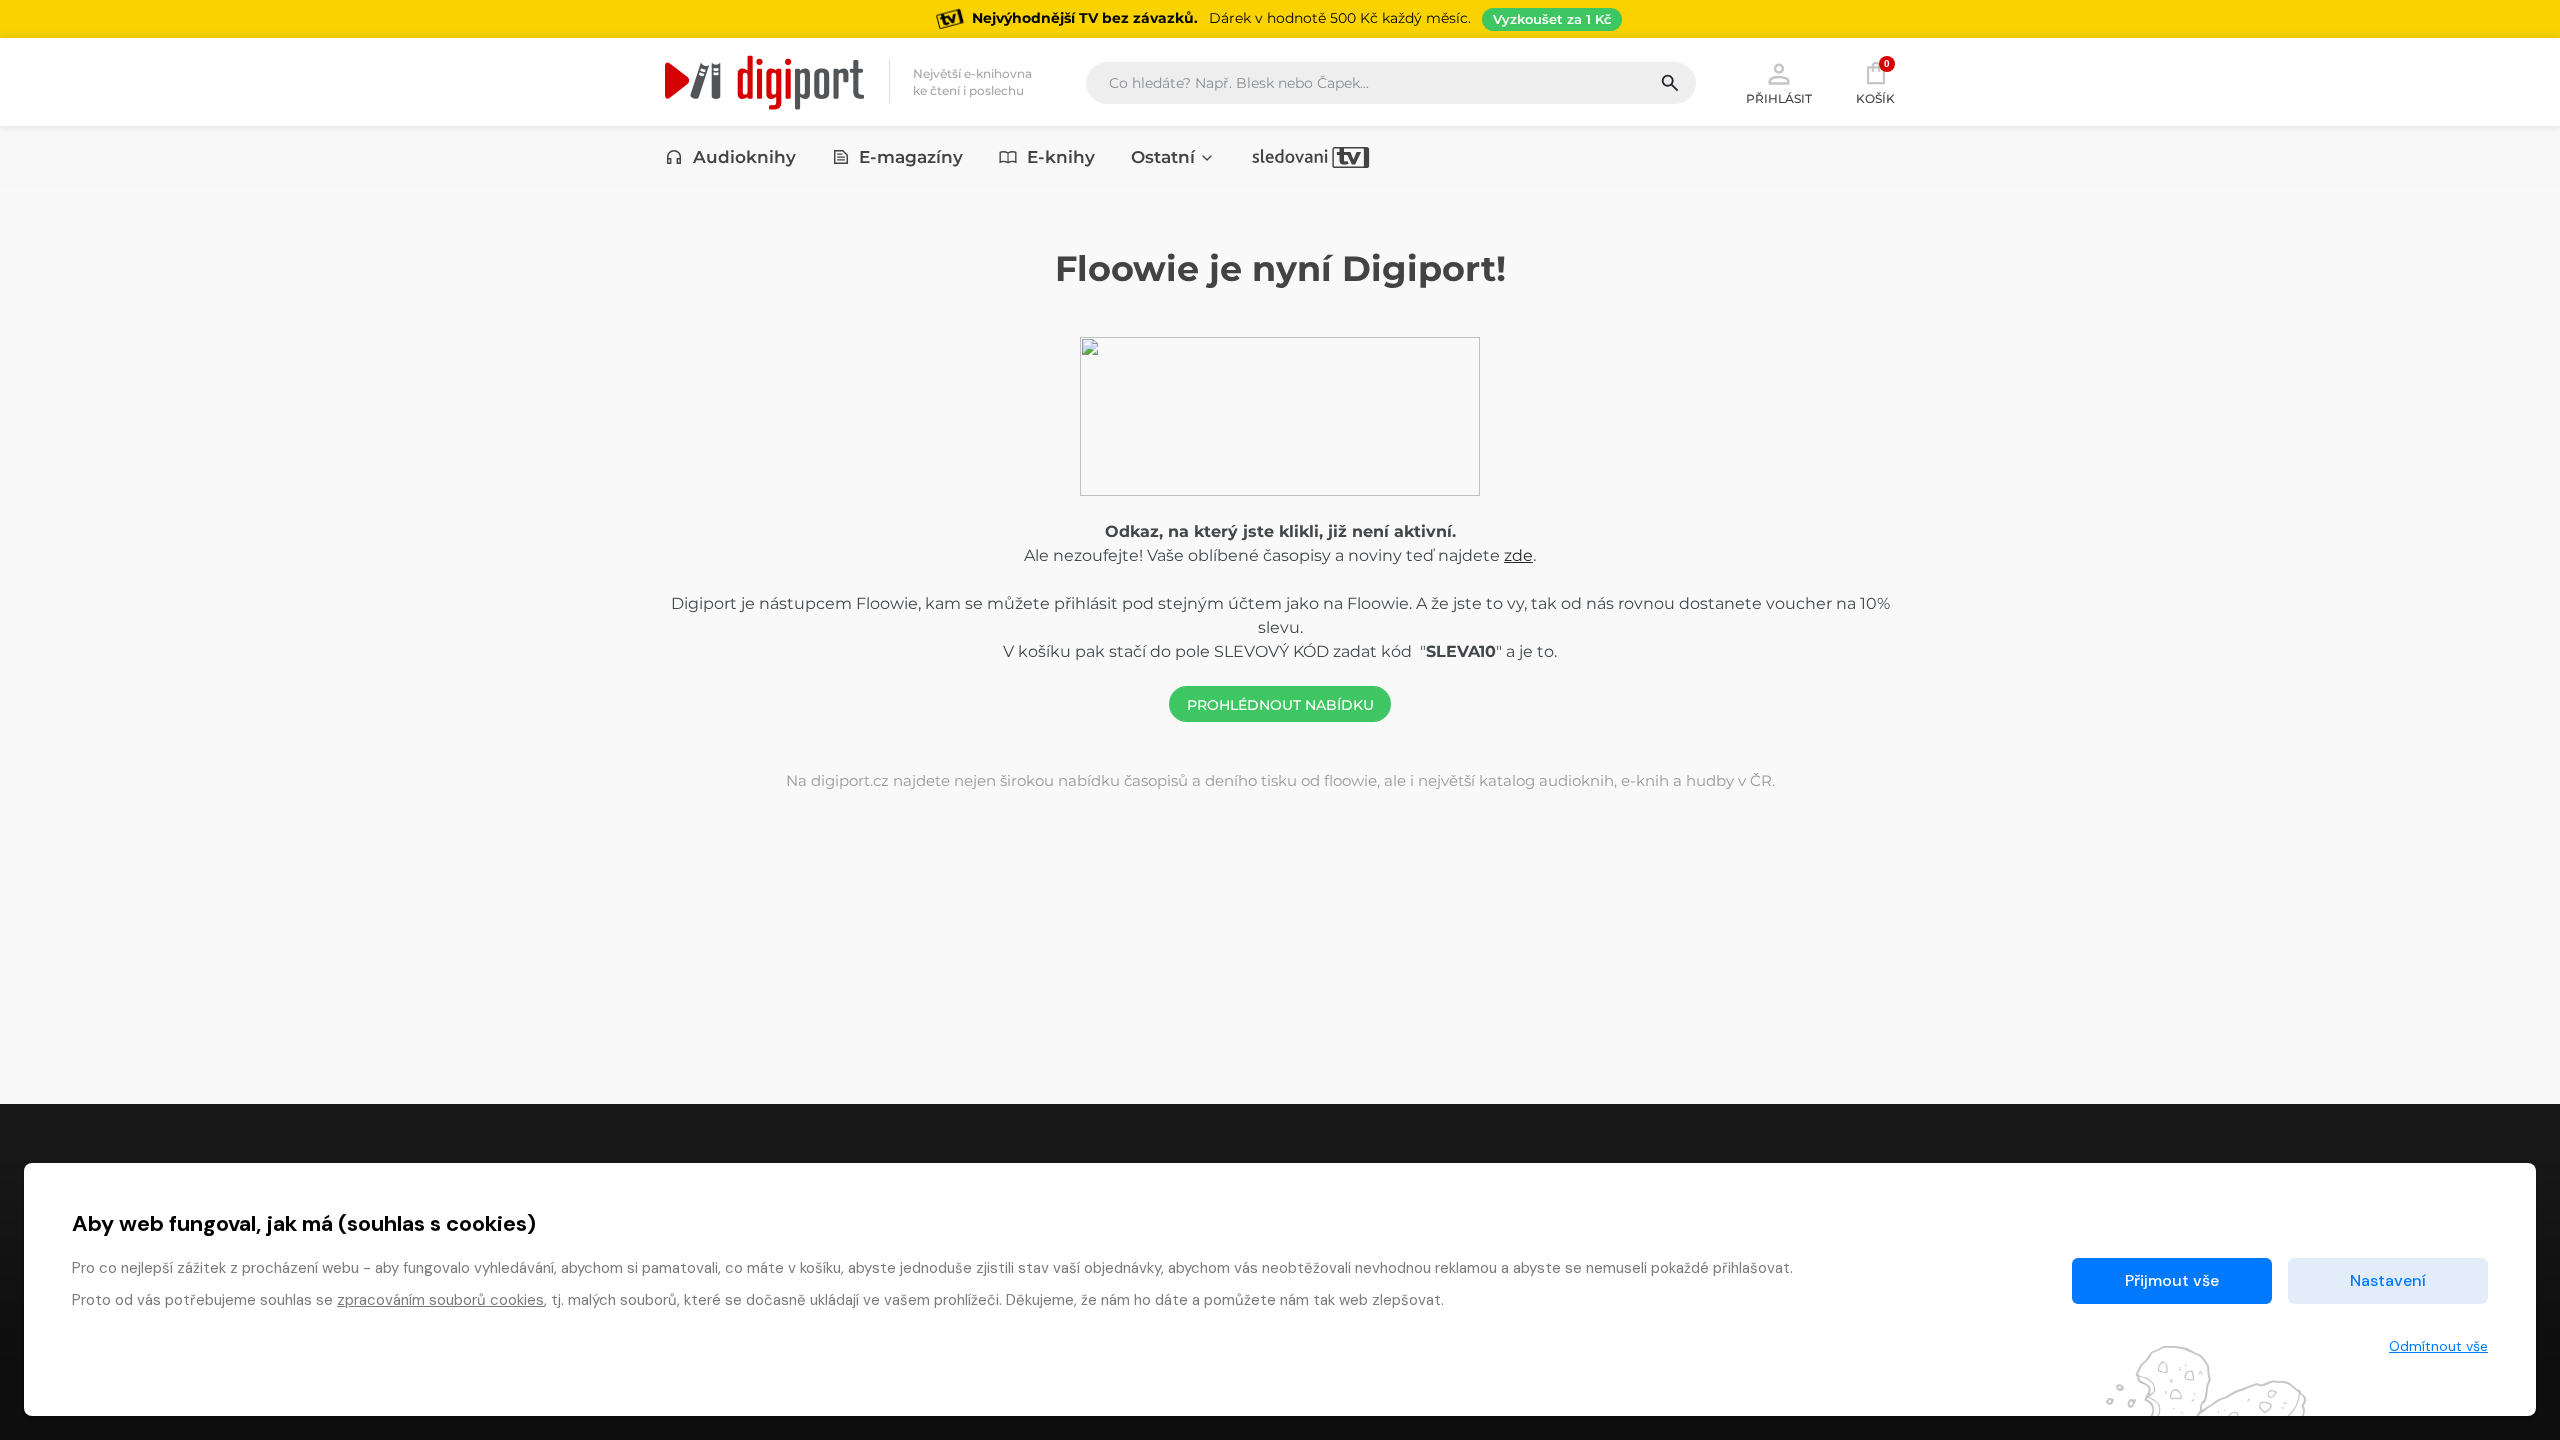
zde (1518, 555)
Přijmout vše (2172, 1280)
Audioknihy (744, 157)
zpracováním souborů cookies (440, 1300)
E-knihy (1061, 157)
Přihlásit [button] (1779, 98)
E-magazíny (911, 157)
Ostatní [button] (1163, 157)
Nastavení (2388, 1280)
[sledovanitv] (1311, 157)
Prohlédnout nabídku (1280, 705)
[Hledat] (1677, 83)
